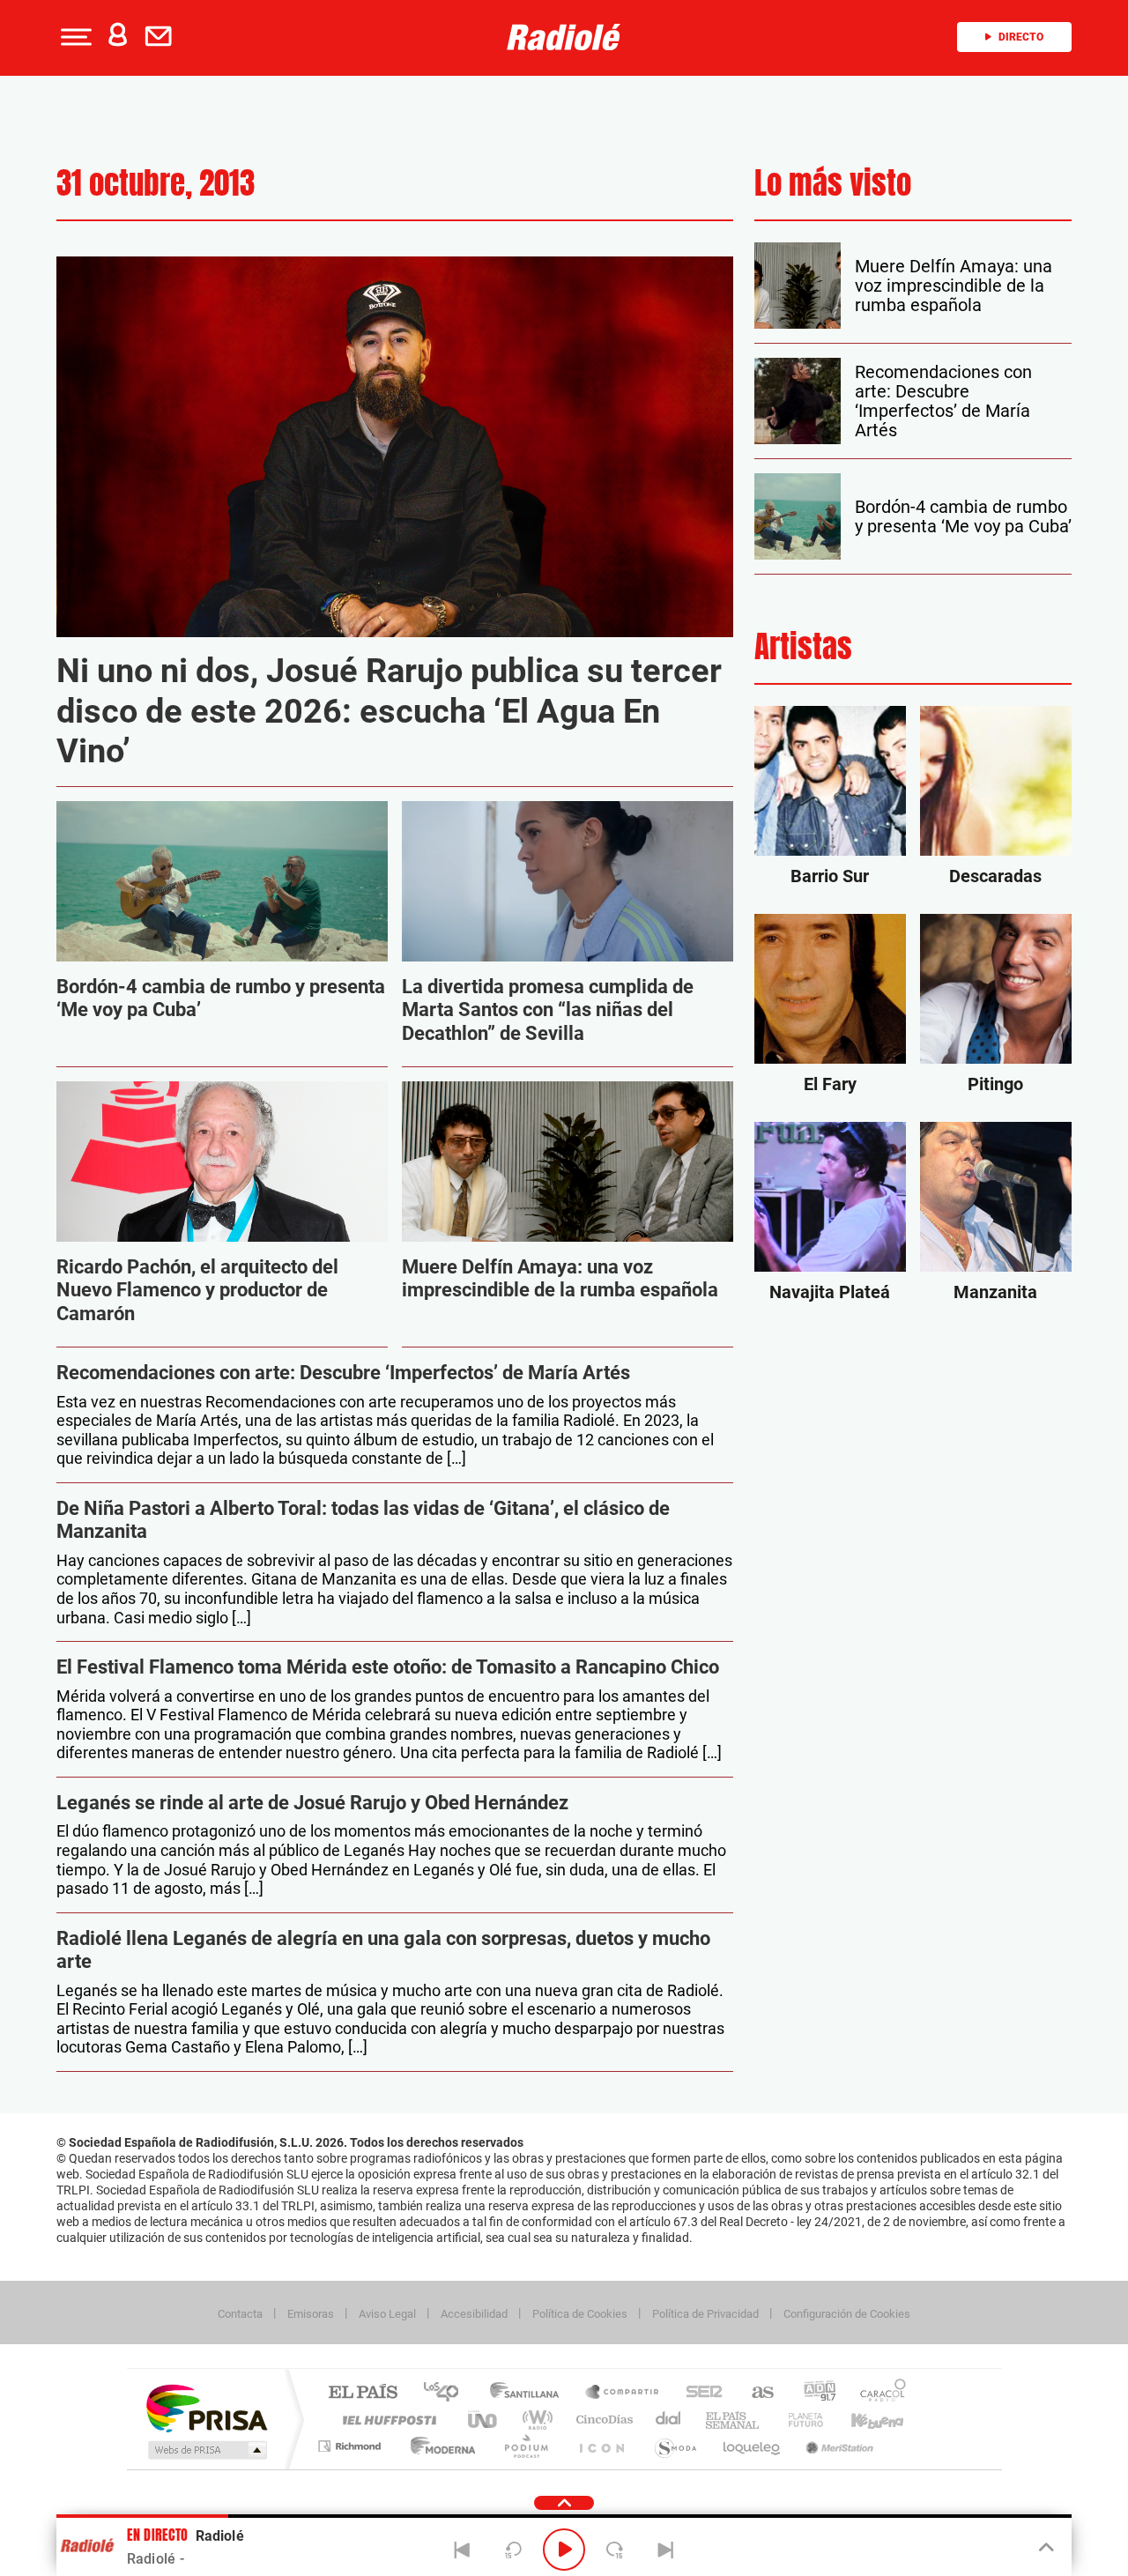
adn (813, 2393)
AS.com (755, 2393)
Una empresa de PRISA (206, 2407)
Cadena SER (699, 2393)
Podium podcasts (525, 2446)
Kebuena (862, 2420)
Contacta (240, 2314)
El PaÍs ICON (601, 2446)
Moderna (438, 2446)
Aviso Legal (387, 2314)
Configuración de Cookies (847, 2314)
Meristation (837, 2446)
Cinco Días (602, 2420)
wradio (534, 2420)
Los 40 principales (447, 2393)
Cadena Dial (669, 2420)
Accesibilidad (474, 2314)
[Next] (665, 2550)
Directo (1021, 37)
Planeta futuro (798, 2420)
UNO (484, 2420)
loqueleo (753, 2446)
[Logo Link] (564, 37)
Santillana (530, 2393)
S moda (675, 2446)
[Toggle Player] (1045, 2548)
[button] (74, 37)
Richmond (352, 2446)
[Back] (463, 2550)
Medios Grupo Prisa (206, 2450)
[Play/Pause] (564, 2550)
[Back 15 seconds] (513, 2550)
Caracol (878, 2393)
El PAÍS (363, 2393)
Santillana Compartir (623, 2393)
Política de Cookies (580, 2314)
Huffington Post (386, 2420)
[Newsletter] (162, 37)
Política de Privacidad (705, 2314)
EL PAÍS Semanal (734, 2420)
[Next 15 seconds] (615, 2550)
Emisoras (311, 2314)
